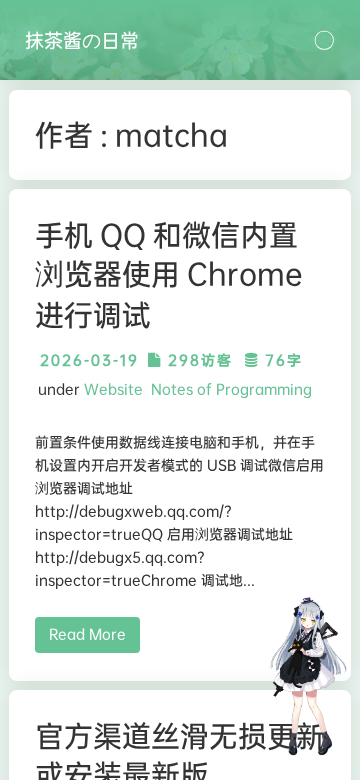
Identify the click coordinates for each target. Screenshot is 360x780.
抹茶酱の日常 (82, 40)
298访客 (197, 360)
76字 (281, 360)
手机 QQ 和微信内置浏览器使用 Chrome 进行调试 (169, 274)
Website (113, 389)
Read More (87, 634)
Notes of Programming (231, 389)
